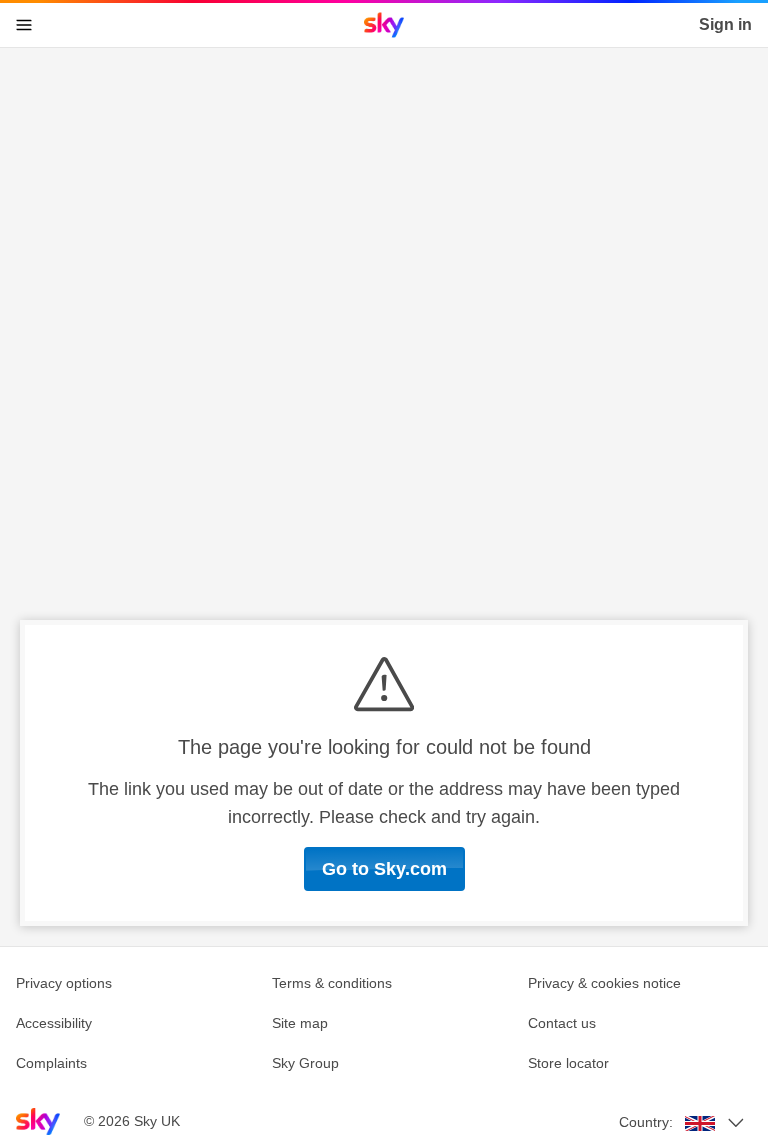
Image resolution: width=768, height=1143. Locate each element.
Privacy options (64, 983)
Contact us (562, 1023)
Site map (300, 1023)
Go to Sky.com (384, 869)
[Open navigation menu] (24, 25)
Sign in (725, 24)
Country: (646, 1122)
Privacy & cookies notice (604, 983)
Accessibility (54, 1023)
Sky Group (305, 1063)
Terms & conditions (332, 983)
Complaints (51, 1063)
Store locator (568, 1063)
